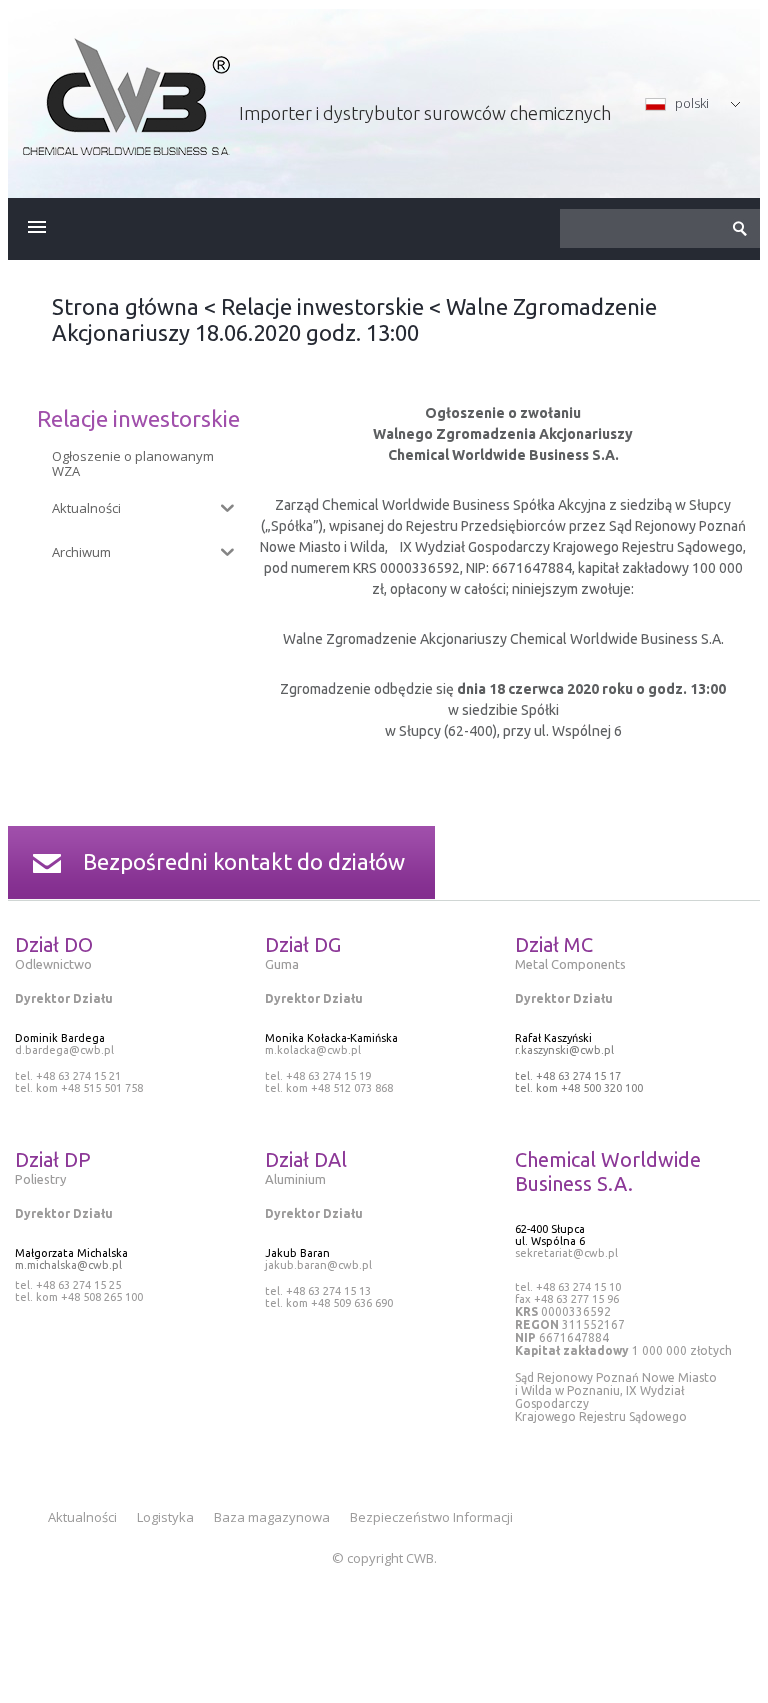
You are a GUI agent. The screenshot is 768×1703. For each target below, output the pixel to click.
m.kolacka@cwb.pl (313, 1050)
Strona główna (125, 306)
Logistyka (165, 1517)
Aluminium (295, 1179)
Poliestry (40, 1179)
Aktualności (82, 1517)
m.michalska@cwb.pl (68, 1265)
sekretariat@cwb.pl (566, 1253)
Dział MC (554, 944)
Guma (282, 964)
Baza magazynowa (272, 1517)
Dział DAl (306, 1159)
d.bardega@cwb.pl (64, 1050)
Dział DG (303, 944)
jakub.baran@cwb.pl (318, 1265)
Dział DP (53, 1159)
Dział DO (54, 944)
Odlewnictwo (53, 964)
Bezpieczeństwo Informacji (431, 1517)
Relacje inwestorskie (322, 306)
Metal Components (570, 964)
